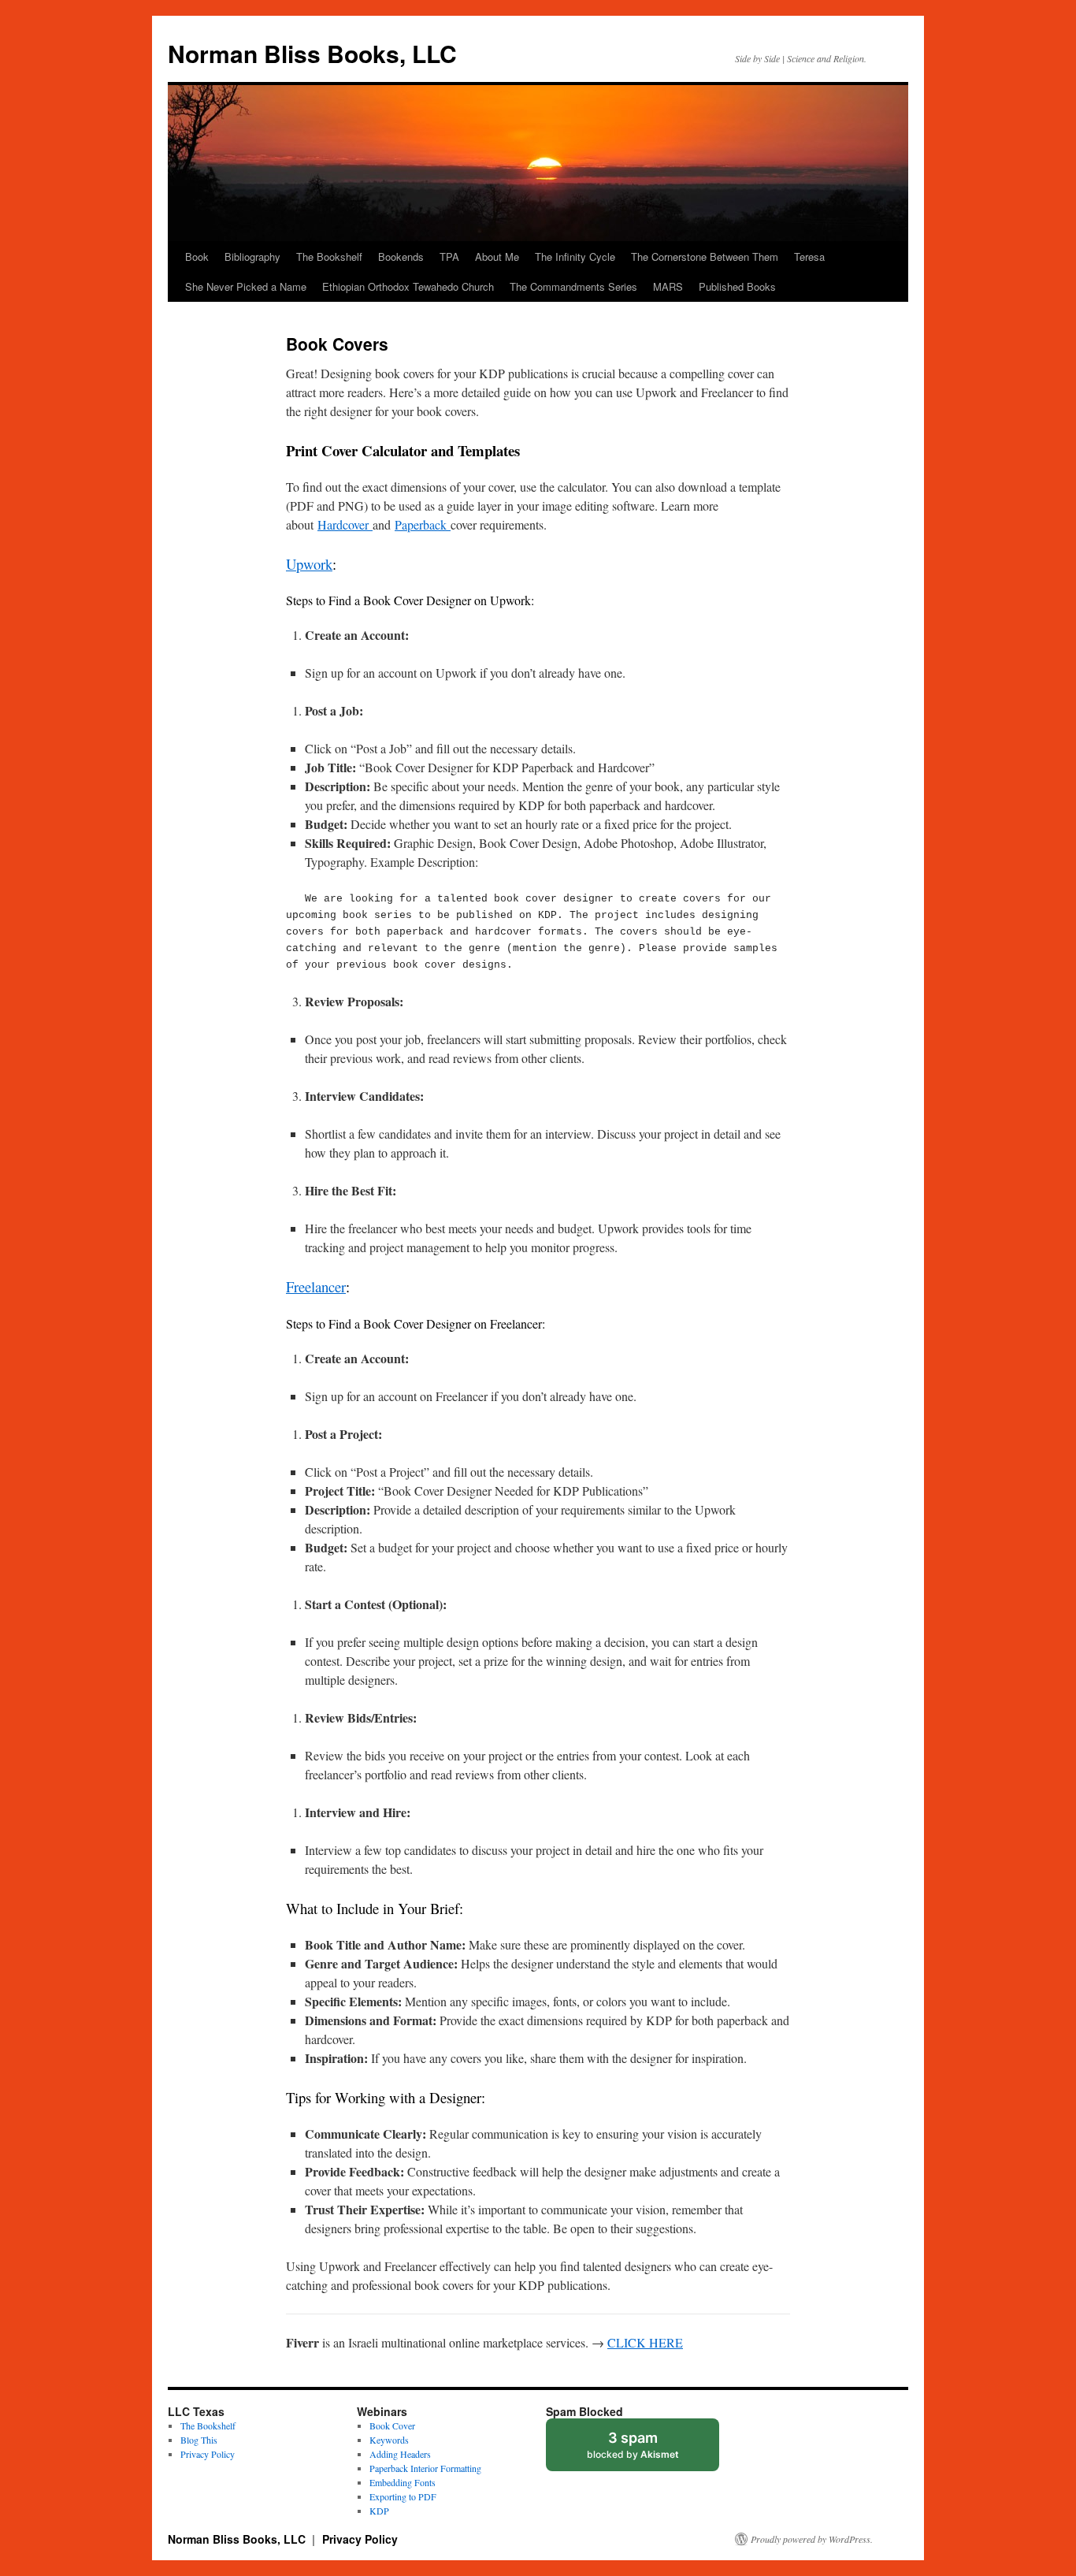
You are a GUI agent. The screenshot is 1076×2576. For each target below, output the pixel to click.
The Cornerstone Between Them (705, 256)
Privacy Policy (208, 2454)
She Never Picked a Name (246, 286)
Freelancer (316, 1286)
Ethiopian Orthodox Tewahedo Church (408, 286)
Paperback (423, 524)
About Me (497, 256)
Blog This (199, 2440)
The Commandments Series (573, 286)
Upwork (309, 564)
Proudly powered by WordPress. (812, 2539)
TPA (449, 256)
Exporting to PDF (403, 2496)
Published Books (737, 286)
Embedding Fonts (403, 2482)
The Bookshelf (329, 256)
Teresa (809, 256)
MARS (668, 286)
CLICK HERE (645, 2342)
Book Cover (392, 2425)
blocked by (648, 2450)
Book (197, 256)
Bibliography (252, 256)
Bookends (401, 256)
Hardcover (345, 524)
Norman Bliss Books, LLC (312, 53)
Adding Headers (400, 2454)
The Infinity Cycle (575, 256)
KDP (379, 2511)
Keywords (389, 2440)
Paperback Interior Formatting (425, 2468)
